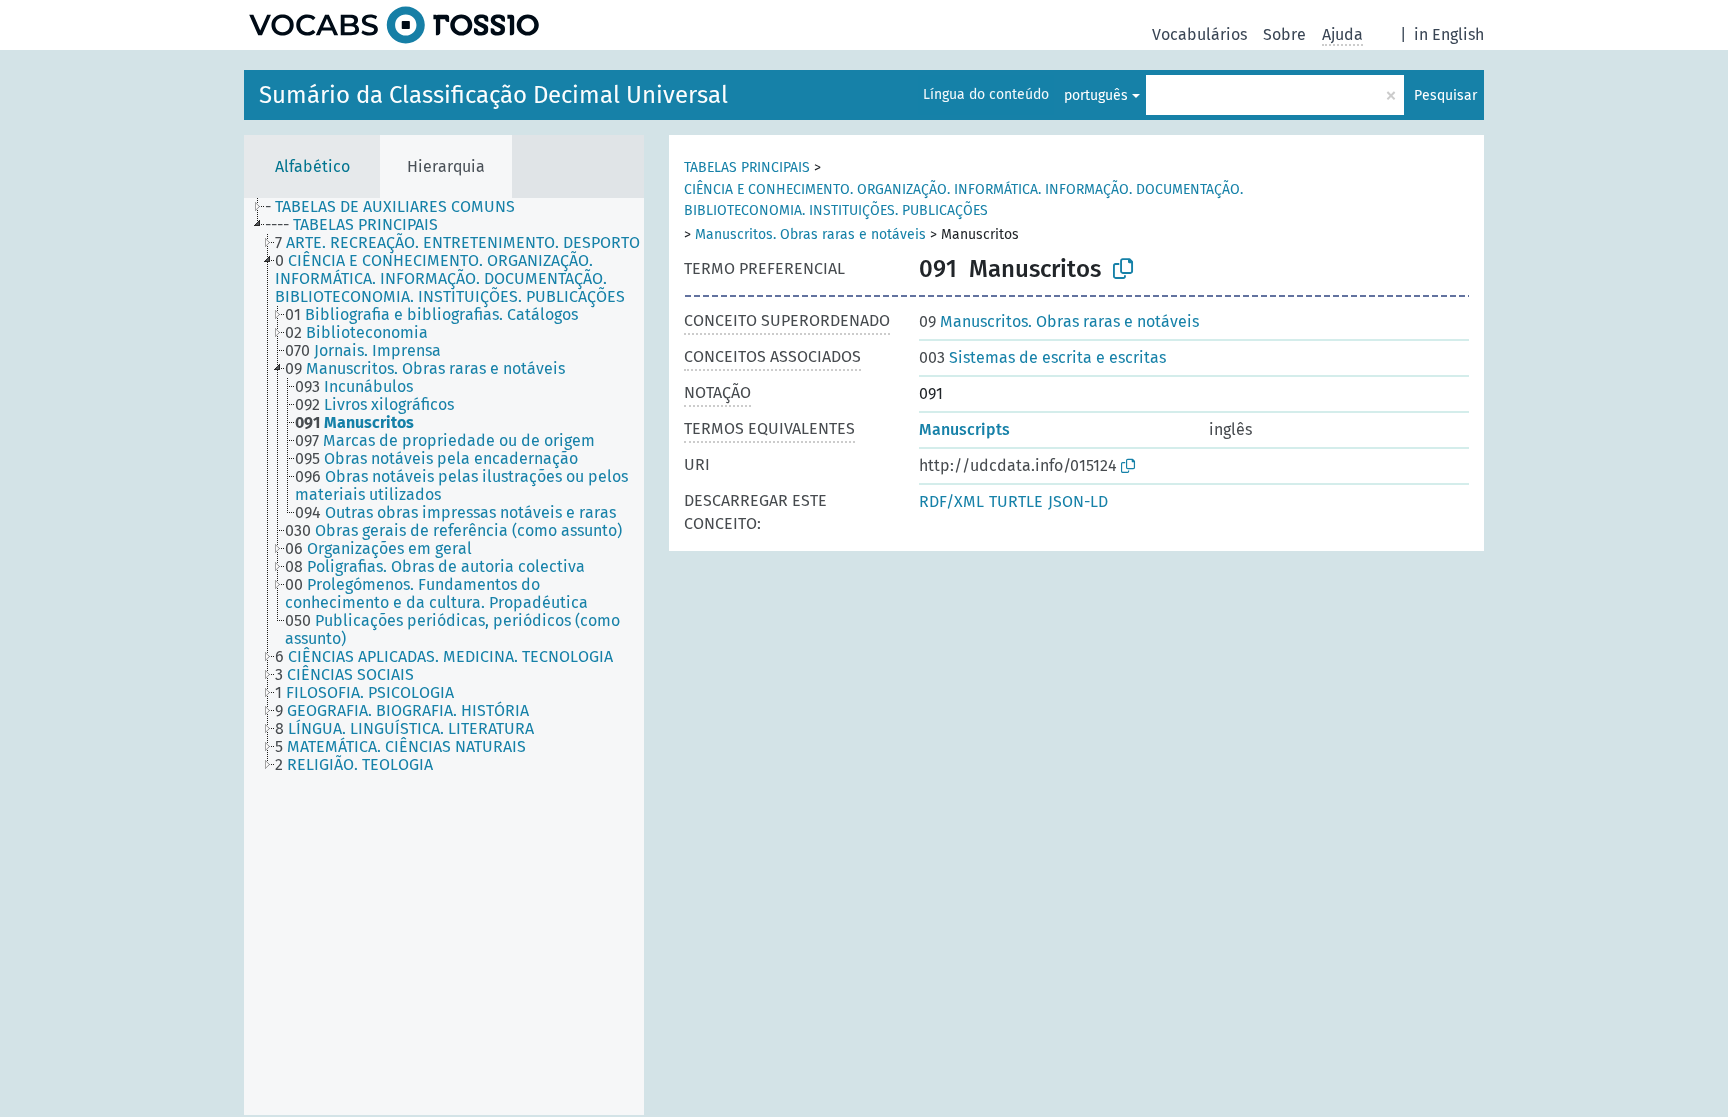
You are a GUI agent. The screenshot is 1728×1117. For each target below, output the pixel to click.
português (1096, 95)
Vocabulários (1199, 34)
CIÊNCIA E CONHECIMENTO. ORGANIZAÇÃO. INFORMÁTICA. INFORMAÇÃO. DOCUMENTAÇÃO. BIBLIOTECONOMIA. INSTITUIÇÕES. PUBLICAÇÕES (963, 200)
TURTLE (1016, 501)
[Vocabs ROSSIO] (394, 25)
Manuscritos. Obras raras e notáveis (810, 234)
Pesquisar (1445, 95)
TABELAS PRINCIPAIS (747, 167)
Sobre (1284, 34)
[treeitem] (398, 207)
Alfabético (312, 166)
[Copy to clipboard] (1123, 269)
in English (1449, 34)
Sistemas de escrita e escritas (1042, 357)
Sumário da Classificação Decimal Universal (493, 95)
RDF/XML (951, 501)
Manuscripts (964, 429)
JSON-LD (1078, 501)
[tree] (444, 656)
